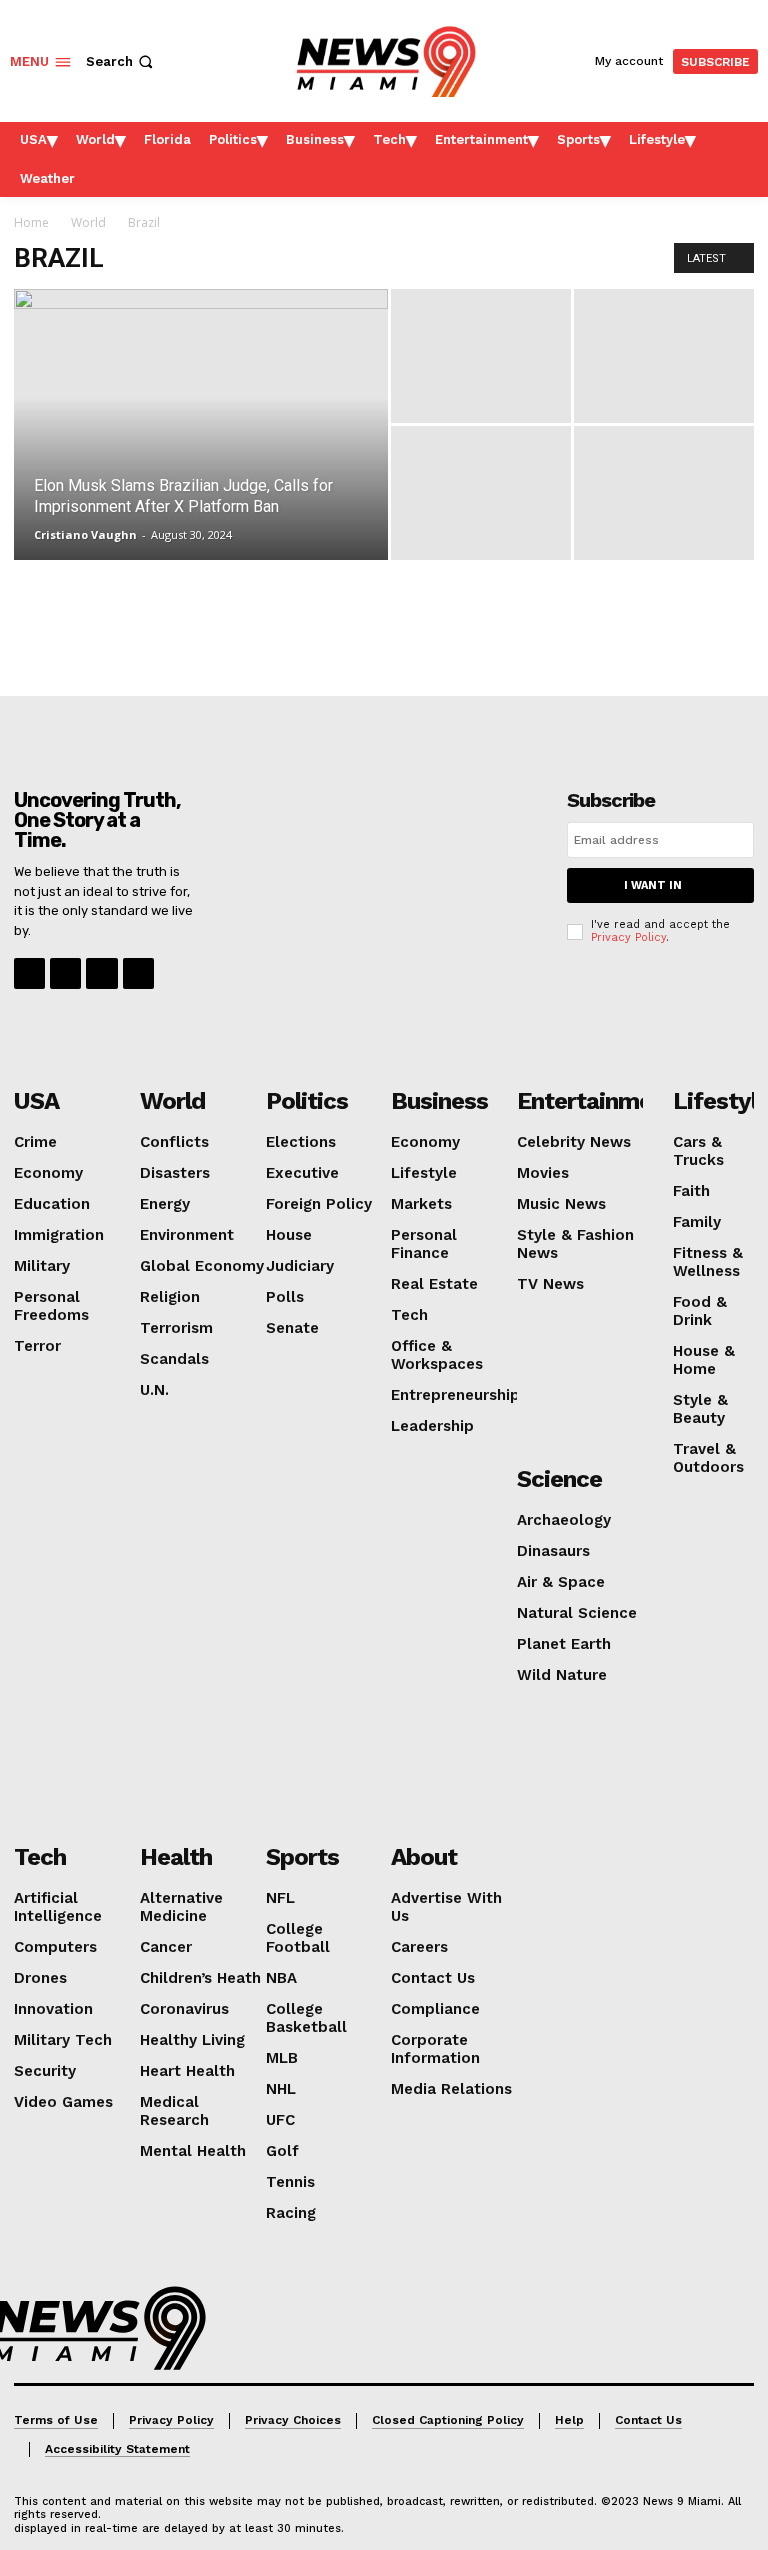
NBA (281, 1978)
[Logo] (99, 2328)
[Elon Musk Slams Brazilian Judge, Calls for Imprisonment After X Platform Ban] (201, 423)
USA (36, 1101)
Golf (282, 2151)
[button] (121, 61)
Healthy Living (192, 2040)
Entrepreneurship (455, 1395)
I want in (653, 885)
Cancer (166, 1947)
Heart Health (187, 2071)
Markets (421, 1204)
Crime (35, 1142)
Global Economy (202, 1266)
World (88, 222)
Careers (419, 1947)
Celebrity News (574, 1142)
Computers (55, 1947)
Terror (37, 1346)
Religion (170, 1297)
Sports (302, 1857)
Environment (187, 1235)
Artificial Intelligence (58, 1907)
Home (31, 222)
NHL (281, 2089)
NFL (280, 1898)
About (424, 1857)
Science (559, 1479)
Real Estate (434, 1284)
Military (42, 1266)
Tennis (290, 2182)
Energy (165, 1204)
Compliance (435, 2009)
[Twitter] (138, 973)
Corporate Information (435, 2049)
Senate (292, 1328)
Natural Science (577, 1613)
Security (45, 2071)
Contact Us (433, 1978)
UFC (280, 2120)
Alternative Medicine (181, 1907)
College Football (298, 1938)
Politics (307, 1101)
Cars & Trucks (698, 1151)
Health (176, 1857)
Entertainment (596, 1101)
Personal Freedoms (51, 1306)
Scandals (174, 1359)
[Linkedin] (101, 973)
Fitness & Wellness (708, 1262)
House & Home (704, 1360)
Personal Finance (424, 1244)
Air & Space (561, 1582)
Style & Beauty (700, 1409)
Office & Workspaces (437, 1355)
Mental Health (193, 2151)
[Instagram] (65, 973)
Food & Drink (700, 1311)
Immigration (59, 1235)
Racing (291, 2213)
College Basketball (306, 2018)
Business (439, 1101)
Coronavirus (184, 2009)
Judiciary (300, 1266)
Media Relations (451, 2089)
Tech (409, 1315)
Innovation (53, 2009)
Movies (543, 1173)
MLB (282, 2058)
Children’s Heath (200, 1978)
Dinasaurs (553, 1551)
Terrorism (176, 1328)
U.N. (154, 1390)
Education (52, 1204)
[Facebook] (29, 973)
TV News (550, 1284)
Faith (691, 1191)
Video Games (63, 2102)
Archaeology (564, 1520)
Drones (40, 1978)
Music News (561, 1204)
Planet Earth (564, 1644)
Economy (48, 1173)
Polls (285, 1297)
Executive (302, 1173)
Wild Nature (562, 1675)
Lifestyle (424, 1173)
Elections (301, 1142)
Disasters (175, 1173)
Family (697, 1222)
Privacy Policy (628, 937)
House (289, 1235)
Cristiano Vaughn (85, 534)
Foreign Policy (319, 1204)
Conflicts (174, 1142)
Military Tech (63, 2040)
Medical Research (174, 2111)
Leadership (432, 1426)
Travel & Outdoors (708, 1458)
